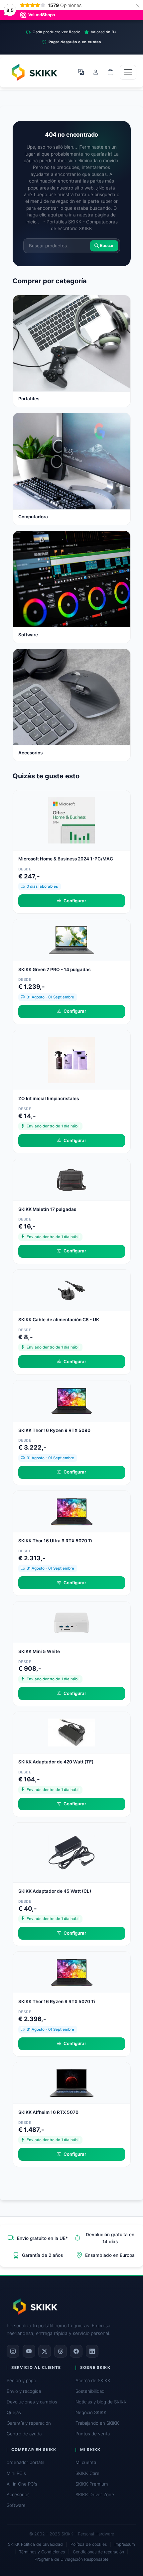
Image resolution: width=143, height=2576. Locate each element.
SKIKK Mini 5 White (39, 1651)
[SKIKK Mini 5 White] (71, 1621)
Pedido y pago (21, 2381)
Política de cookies (89, 2544)
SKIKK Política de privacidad (35, 2544)
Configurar (75, 901)
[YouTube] (29, 2351)
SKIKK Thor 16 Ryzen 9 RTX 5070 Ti (57, 2001)
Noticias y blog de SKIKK (101, 2402)
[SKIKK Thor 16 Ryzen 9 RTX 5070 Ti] (71, 1972)
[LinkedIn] (92, 2351)
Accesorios (18, 2495)
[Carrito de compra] (110, 72)
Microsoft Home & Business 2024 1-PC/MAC (66, 859)
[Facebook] (76, 2351)
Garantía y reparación (29, 2423)
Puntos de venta (93, 2434)
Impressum (125, 2544)
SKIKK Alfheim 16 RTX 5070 (48, 2112)
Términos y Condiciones (42, 2552)
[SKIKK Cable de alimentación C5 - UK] (71, 1290)
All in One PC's (22, 2484)
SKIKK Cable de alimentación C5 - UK (59, 1320)
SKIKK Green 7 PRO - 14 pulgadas (54, 969)
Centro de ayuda (24, 2434)
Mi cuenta (86, 2462)
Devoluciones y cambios (32, 2402)
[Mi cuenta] (96, 72)
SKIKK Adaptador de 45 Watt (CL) (55, 1891)
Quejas (14, 2412)
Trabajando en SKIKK (97, 2423)
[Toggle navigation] (128, 72)
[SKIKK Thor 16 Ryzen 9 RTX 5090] (71, 1400)
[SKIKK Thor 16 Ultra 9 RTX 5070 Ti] (71, 1511)
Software (16, 2505)
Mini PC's (16, 2473)
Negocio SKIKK (91, 2412)
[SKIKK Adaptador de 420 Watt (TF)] (71, 1732)
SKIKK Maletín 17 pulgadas (47, 1209)
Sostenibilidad (90, 2391)
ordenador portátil (25, 2462)
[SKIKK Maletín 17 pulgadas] (71, 1179)
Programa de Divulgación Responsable (71, 2559)
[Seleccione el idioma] (81, 72)
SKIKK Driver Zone (95, 2495)
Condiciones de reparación (98, 2552)
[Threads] (61, 2351)
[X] (45, 2351)
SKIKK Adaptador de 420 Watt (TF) (56, 1762)
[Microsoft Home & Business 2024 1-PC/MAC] (71, 820)
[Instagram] (13, 2351)
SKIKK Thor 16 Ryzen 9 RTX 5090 (54, 1430)
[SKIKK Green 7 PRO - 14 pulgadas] (71, 940)
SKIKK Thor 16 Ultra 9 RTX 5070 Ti (55, 1541)
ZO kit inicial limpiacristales (49, 1098)
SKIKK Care (87, 2473)
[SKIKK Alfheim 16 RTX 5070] (71, 2082)
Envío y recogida (24, 2391)
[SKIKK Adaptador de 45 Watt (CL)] (71, 1852)
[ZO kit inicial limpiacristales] (71, 1060)
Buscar (106, 246)
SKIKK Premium (92, 2484)
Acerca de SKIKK (93, 2381)
